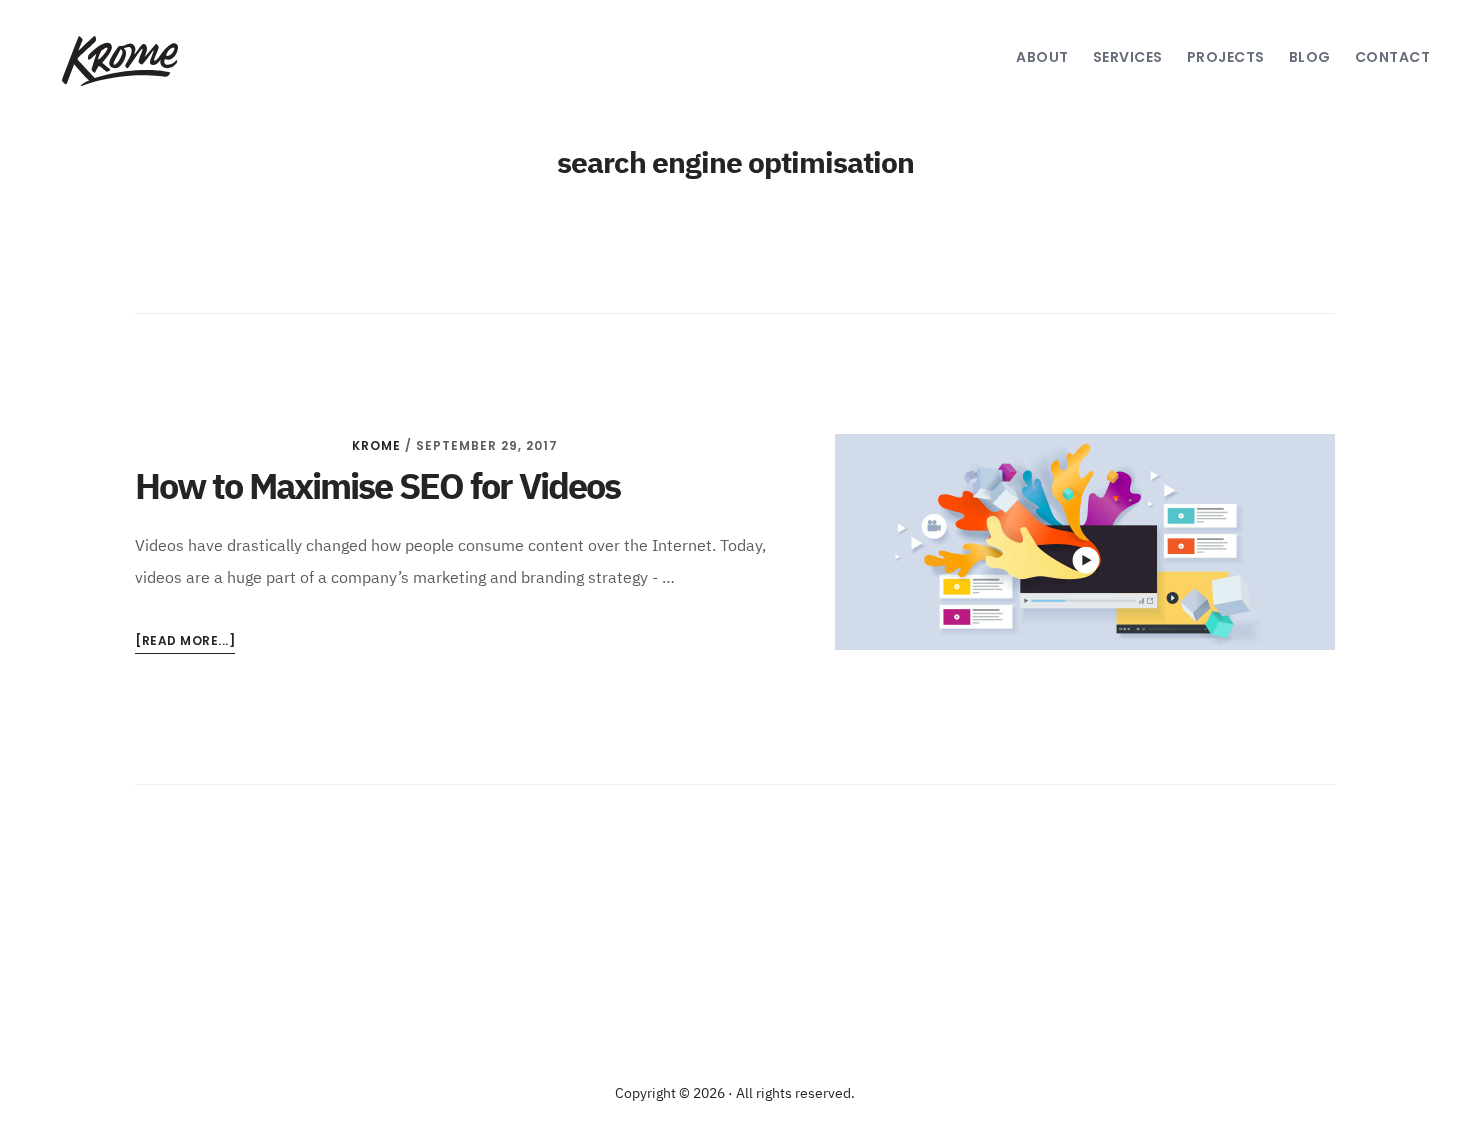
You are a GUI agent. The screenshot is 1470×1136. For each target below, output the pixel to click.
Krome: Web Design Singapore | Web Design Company (117, 61)
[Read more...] (185, 642)
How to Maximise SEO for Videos (377, 489)
